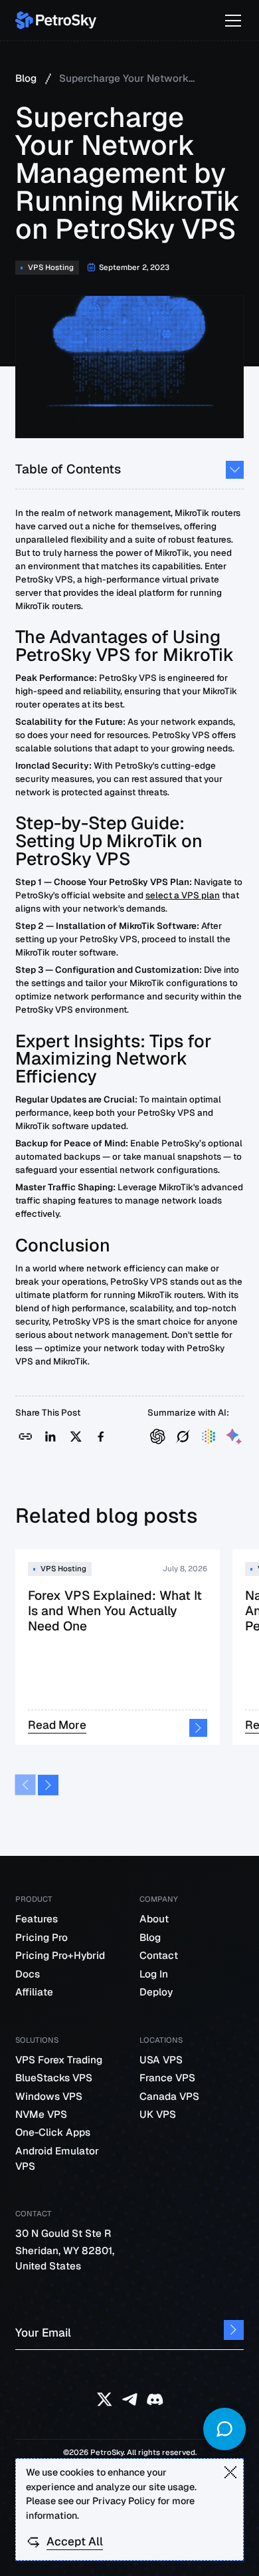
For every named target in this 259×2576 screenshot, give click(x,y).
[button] (230, 21)
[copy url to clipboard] (26, 1437)
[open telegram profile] (130, 2399)
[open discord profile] (155, 2399)
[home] (56, 20)
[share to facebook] (101, 1437)
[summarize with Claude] (209, 1437)
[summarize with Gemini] (234, 1437)
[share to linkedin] (51, 1437)
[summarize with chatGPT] (158, 1437)
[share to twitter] (76, 1437)
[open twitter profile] (105, 2399)
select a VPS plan (183, 895)
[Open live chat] (224, 2429)
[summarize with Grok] (183, 1437)
